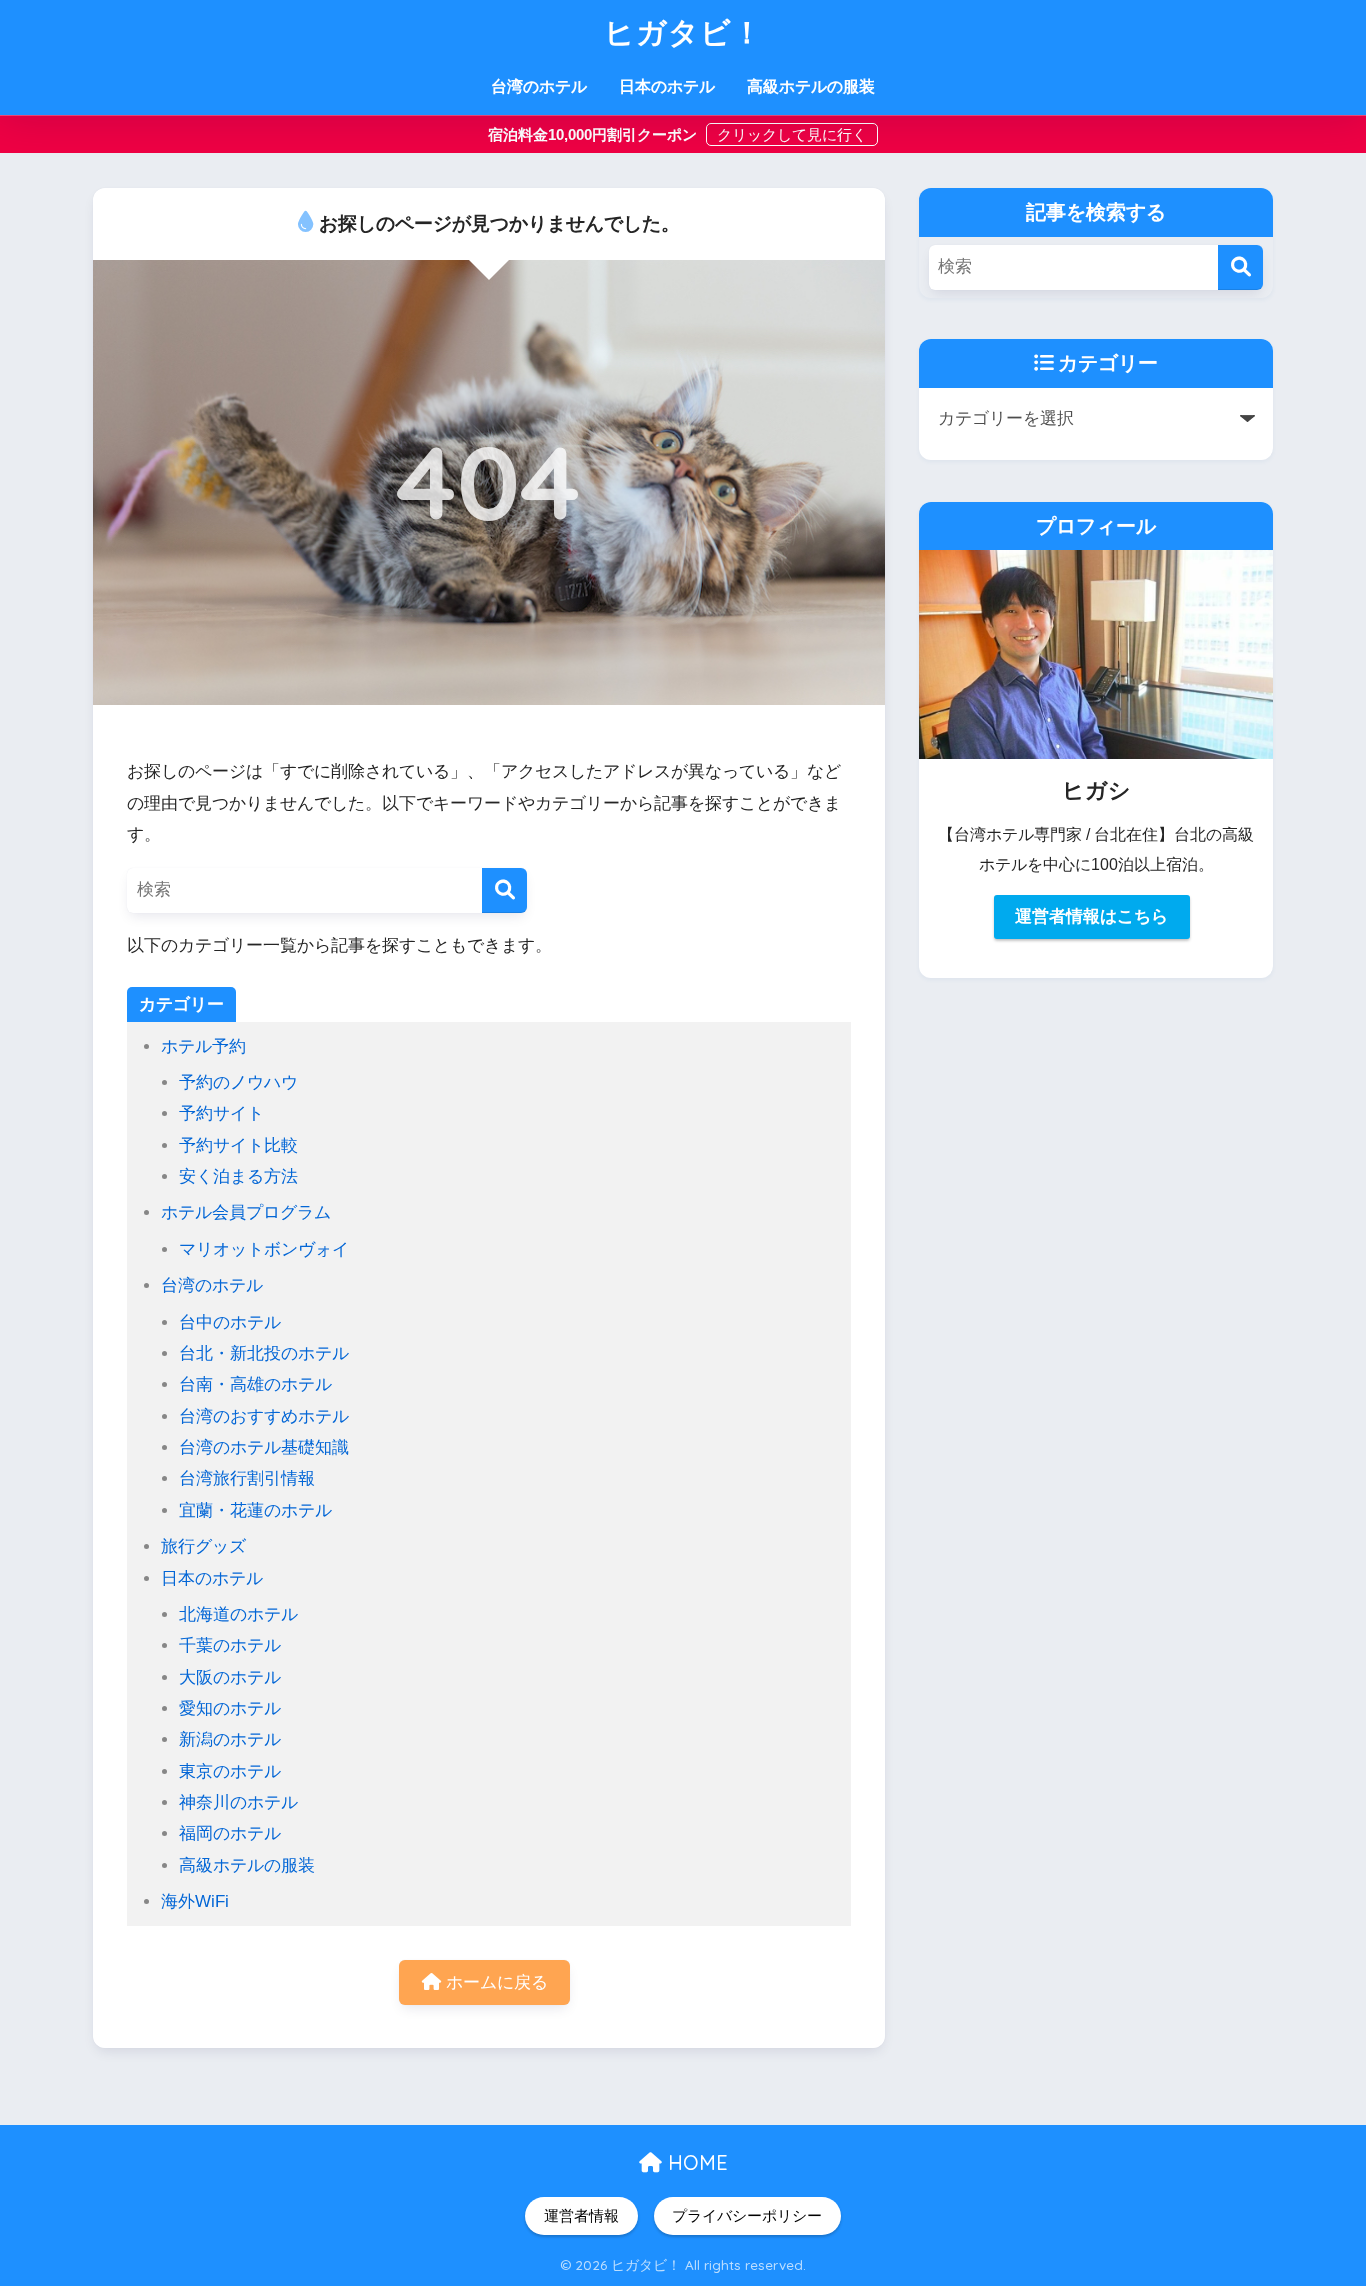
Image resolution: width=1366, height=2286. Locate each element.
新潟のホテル (230, 1739)
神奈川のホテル (238, 1802)
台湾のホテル (539, 86)
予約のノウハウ (238, 1082)
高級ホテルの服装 (811, 86)
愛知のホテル (230, 1708)
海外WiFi (195, 1901)
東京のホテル (230, 1771)
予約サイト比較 (238, 1145)
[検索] (504, 890)
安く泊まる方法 (238, 1176)
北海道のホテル (238, 1614)
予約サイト (221, 1113)
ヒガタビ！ (683, 32)
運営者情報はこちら (1091, 916)
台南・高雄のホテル (255, 1384)
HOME (695, 2162)
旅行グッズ (203, 1546)
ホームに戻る (494, 1982)
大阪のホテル (230, 1677)
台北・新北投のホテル (264, 1353)
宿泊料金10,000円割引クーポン (594, 134)
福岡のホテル (230, 1833)
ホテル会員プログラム (246, 1212)
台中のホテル (230, 1322)
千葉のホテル (230, 1645)
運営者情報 (581, 2216)
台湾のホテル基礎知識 (264, 1447)
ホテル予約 (203, 1046)
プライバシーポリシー (747, 2216)
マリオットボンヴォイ (264, 1249)
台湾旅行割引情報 (247, 1478)
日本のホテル (667, 86)
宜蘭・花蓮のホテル (255, 1510)
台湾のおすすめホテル (264, 1416)
